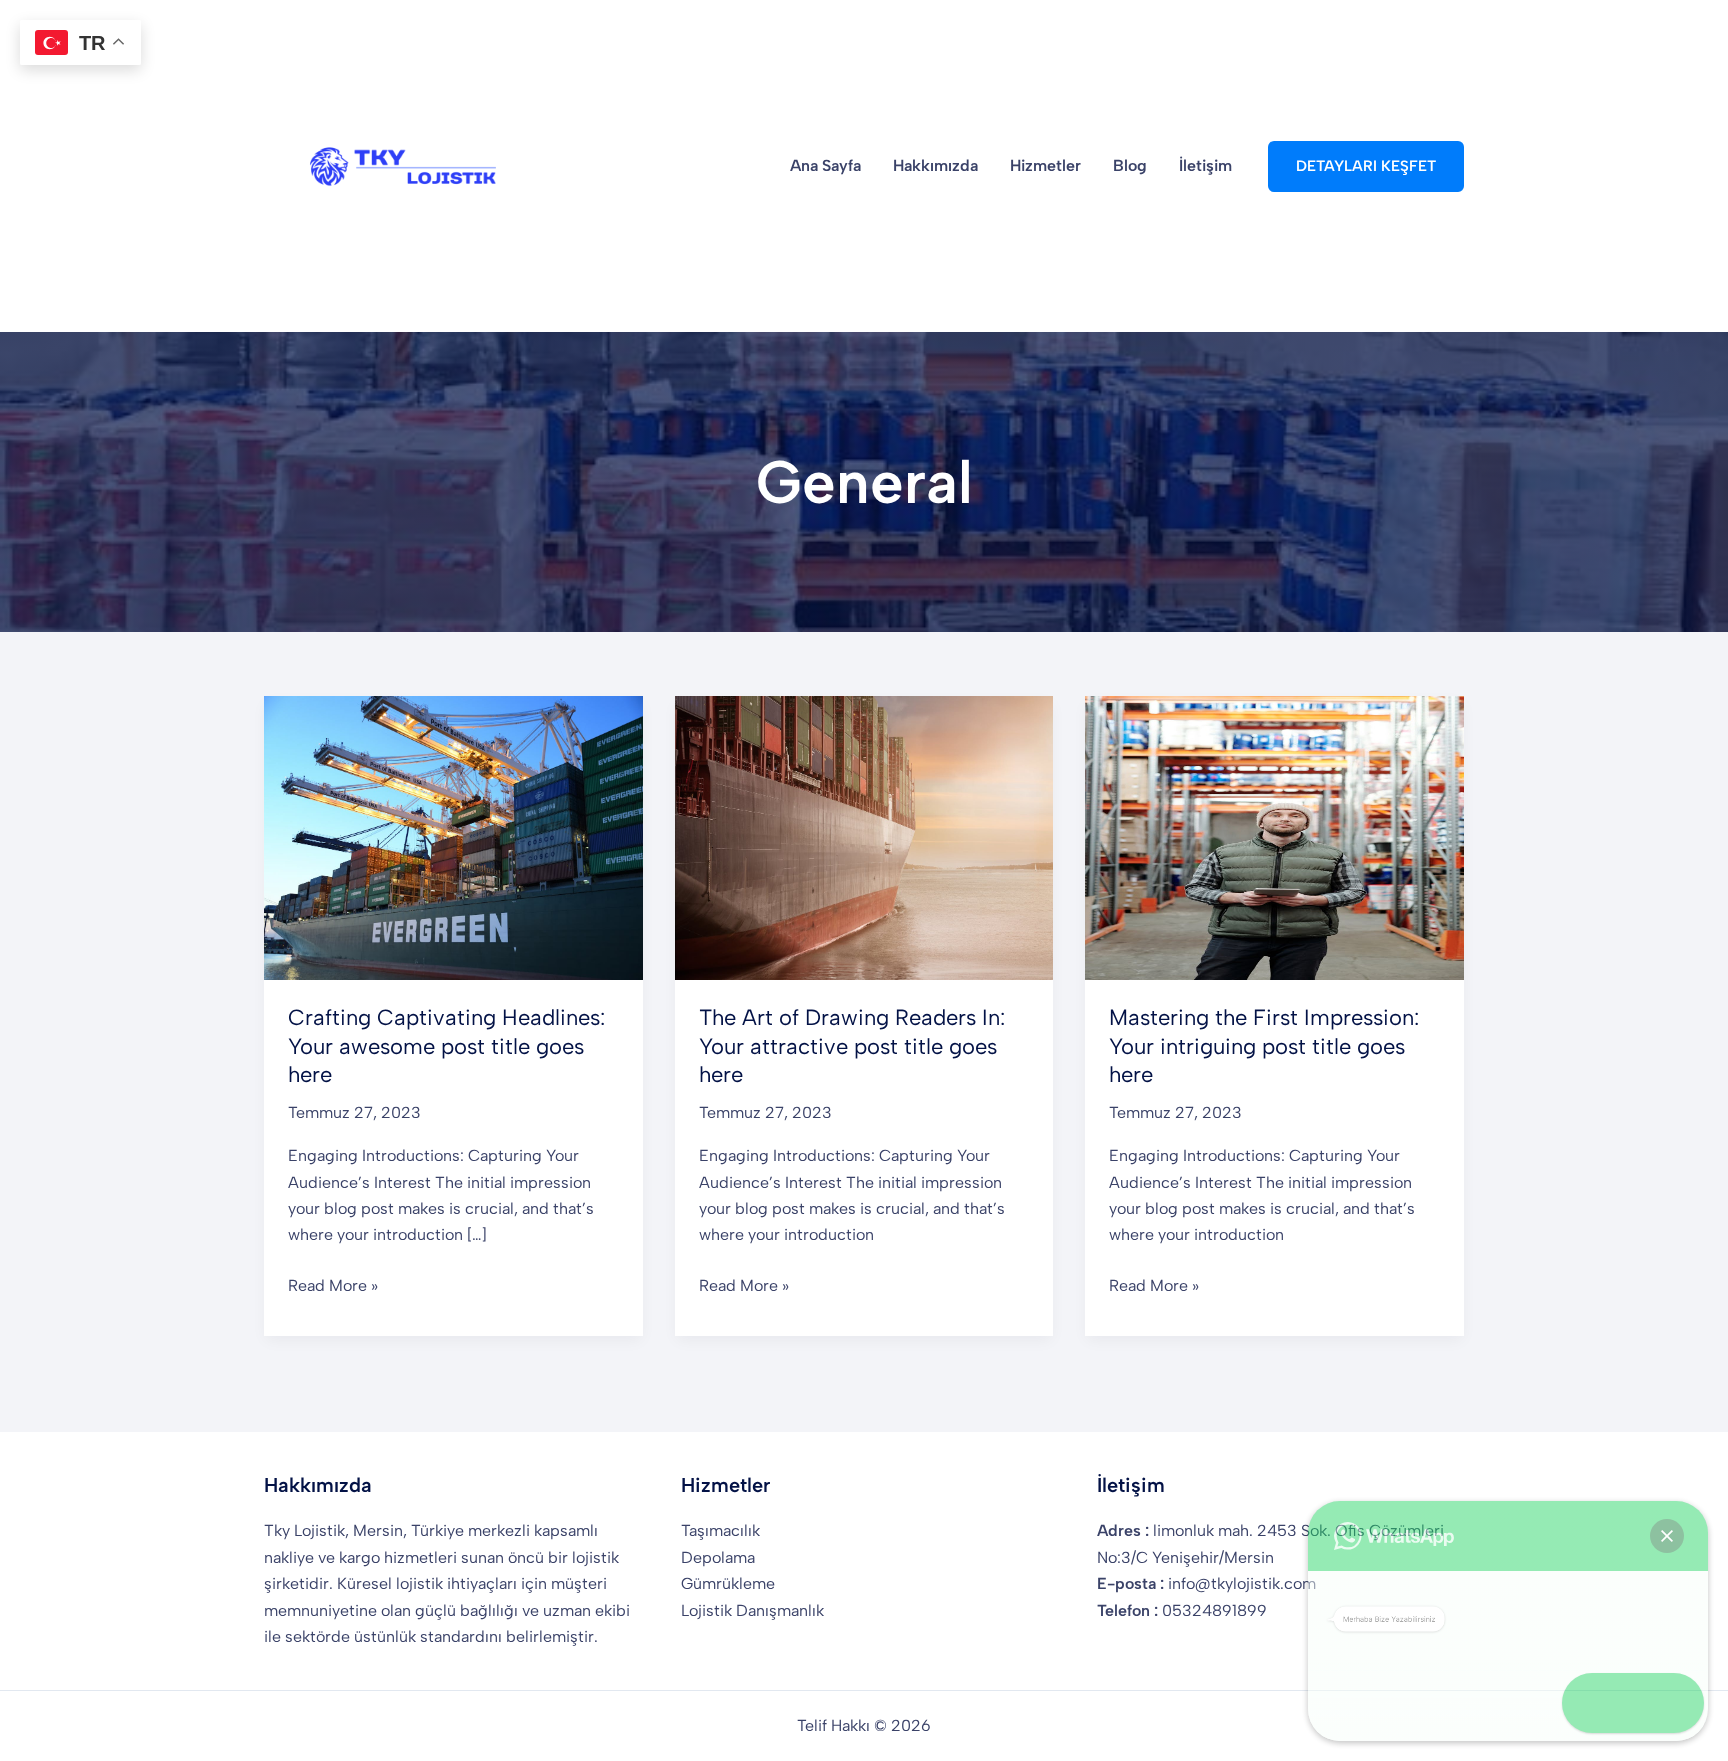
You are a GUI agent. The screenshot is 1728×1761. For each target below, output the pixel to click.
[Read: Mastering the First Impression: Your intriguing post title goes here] (1274, 836)
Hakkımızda (935, 165)
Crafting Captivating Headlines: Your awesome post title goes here (446, 1046)
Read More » (333, 1287)
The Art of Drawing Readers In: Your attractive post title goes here (852, 1046)
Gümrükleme (728, 1583)
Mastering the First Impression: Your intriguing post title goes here (1264, 1046)
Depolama (718, 1557)
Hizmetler (1045, 165)
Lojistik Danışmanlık (752, 1610)
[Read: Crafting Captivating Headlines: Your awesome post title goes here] (453, 836)
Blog (1130, 165)
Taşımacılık (720, 1530)
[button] (1366, 166)
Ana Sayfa (825, 165)
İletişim (1205, 165)
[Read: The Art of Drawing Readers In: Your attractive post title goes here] (864, 836)
